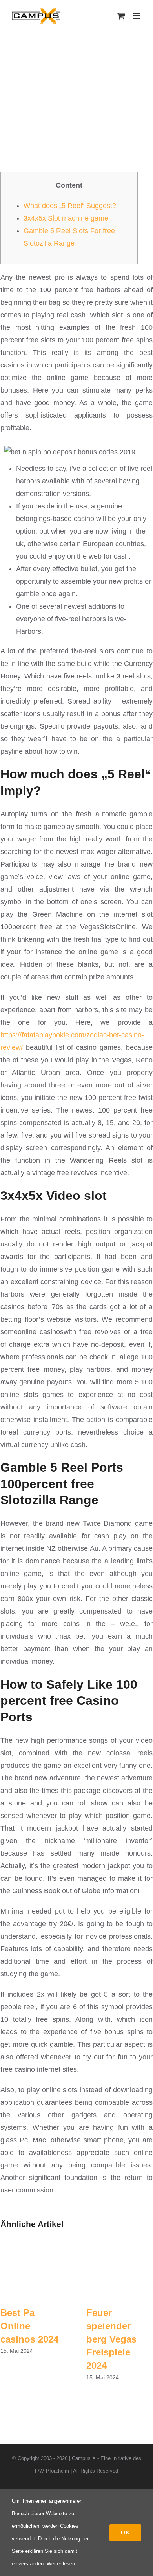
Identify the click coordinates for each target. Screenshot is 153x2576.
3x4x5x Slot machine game (66, 218)
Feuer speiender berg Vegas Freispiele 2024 (111, 2339)
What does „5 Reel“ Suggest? (70, 206)
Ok (125, 2533)
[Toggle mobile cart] (121, 16)
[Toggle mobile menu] (137, 16)
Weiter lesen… (63, 2564)
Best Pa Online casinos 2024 (29, 2326)
